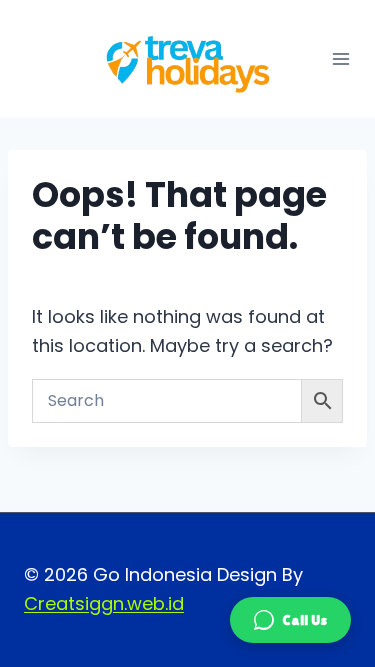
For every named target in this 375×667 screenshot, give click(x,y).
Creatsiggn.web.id (104, 603)
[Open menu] (341, 59)
